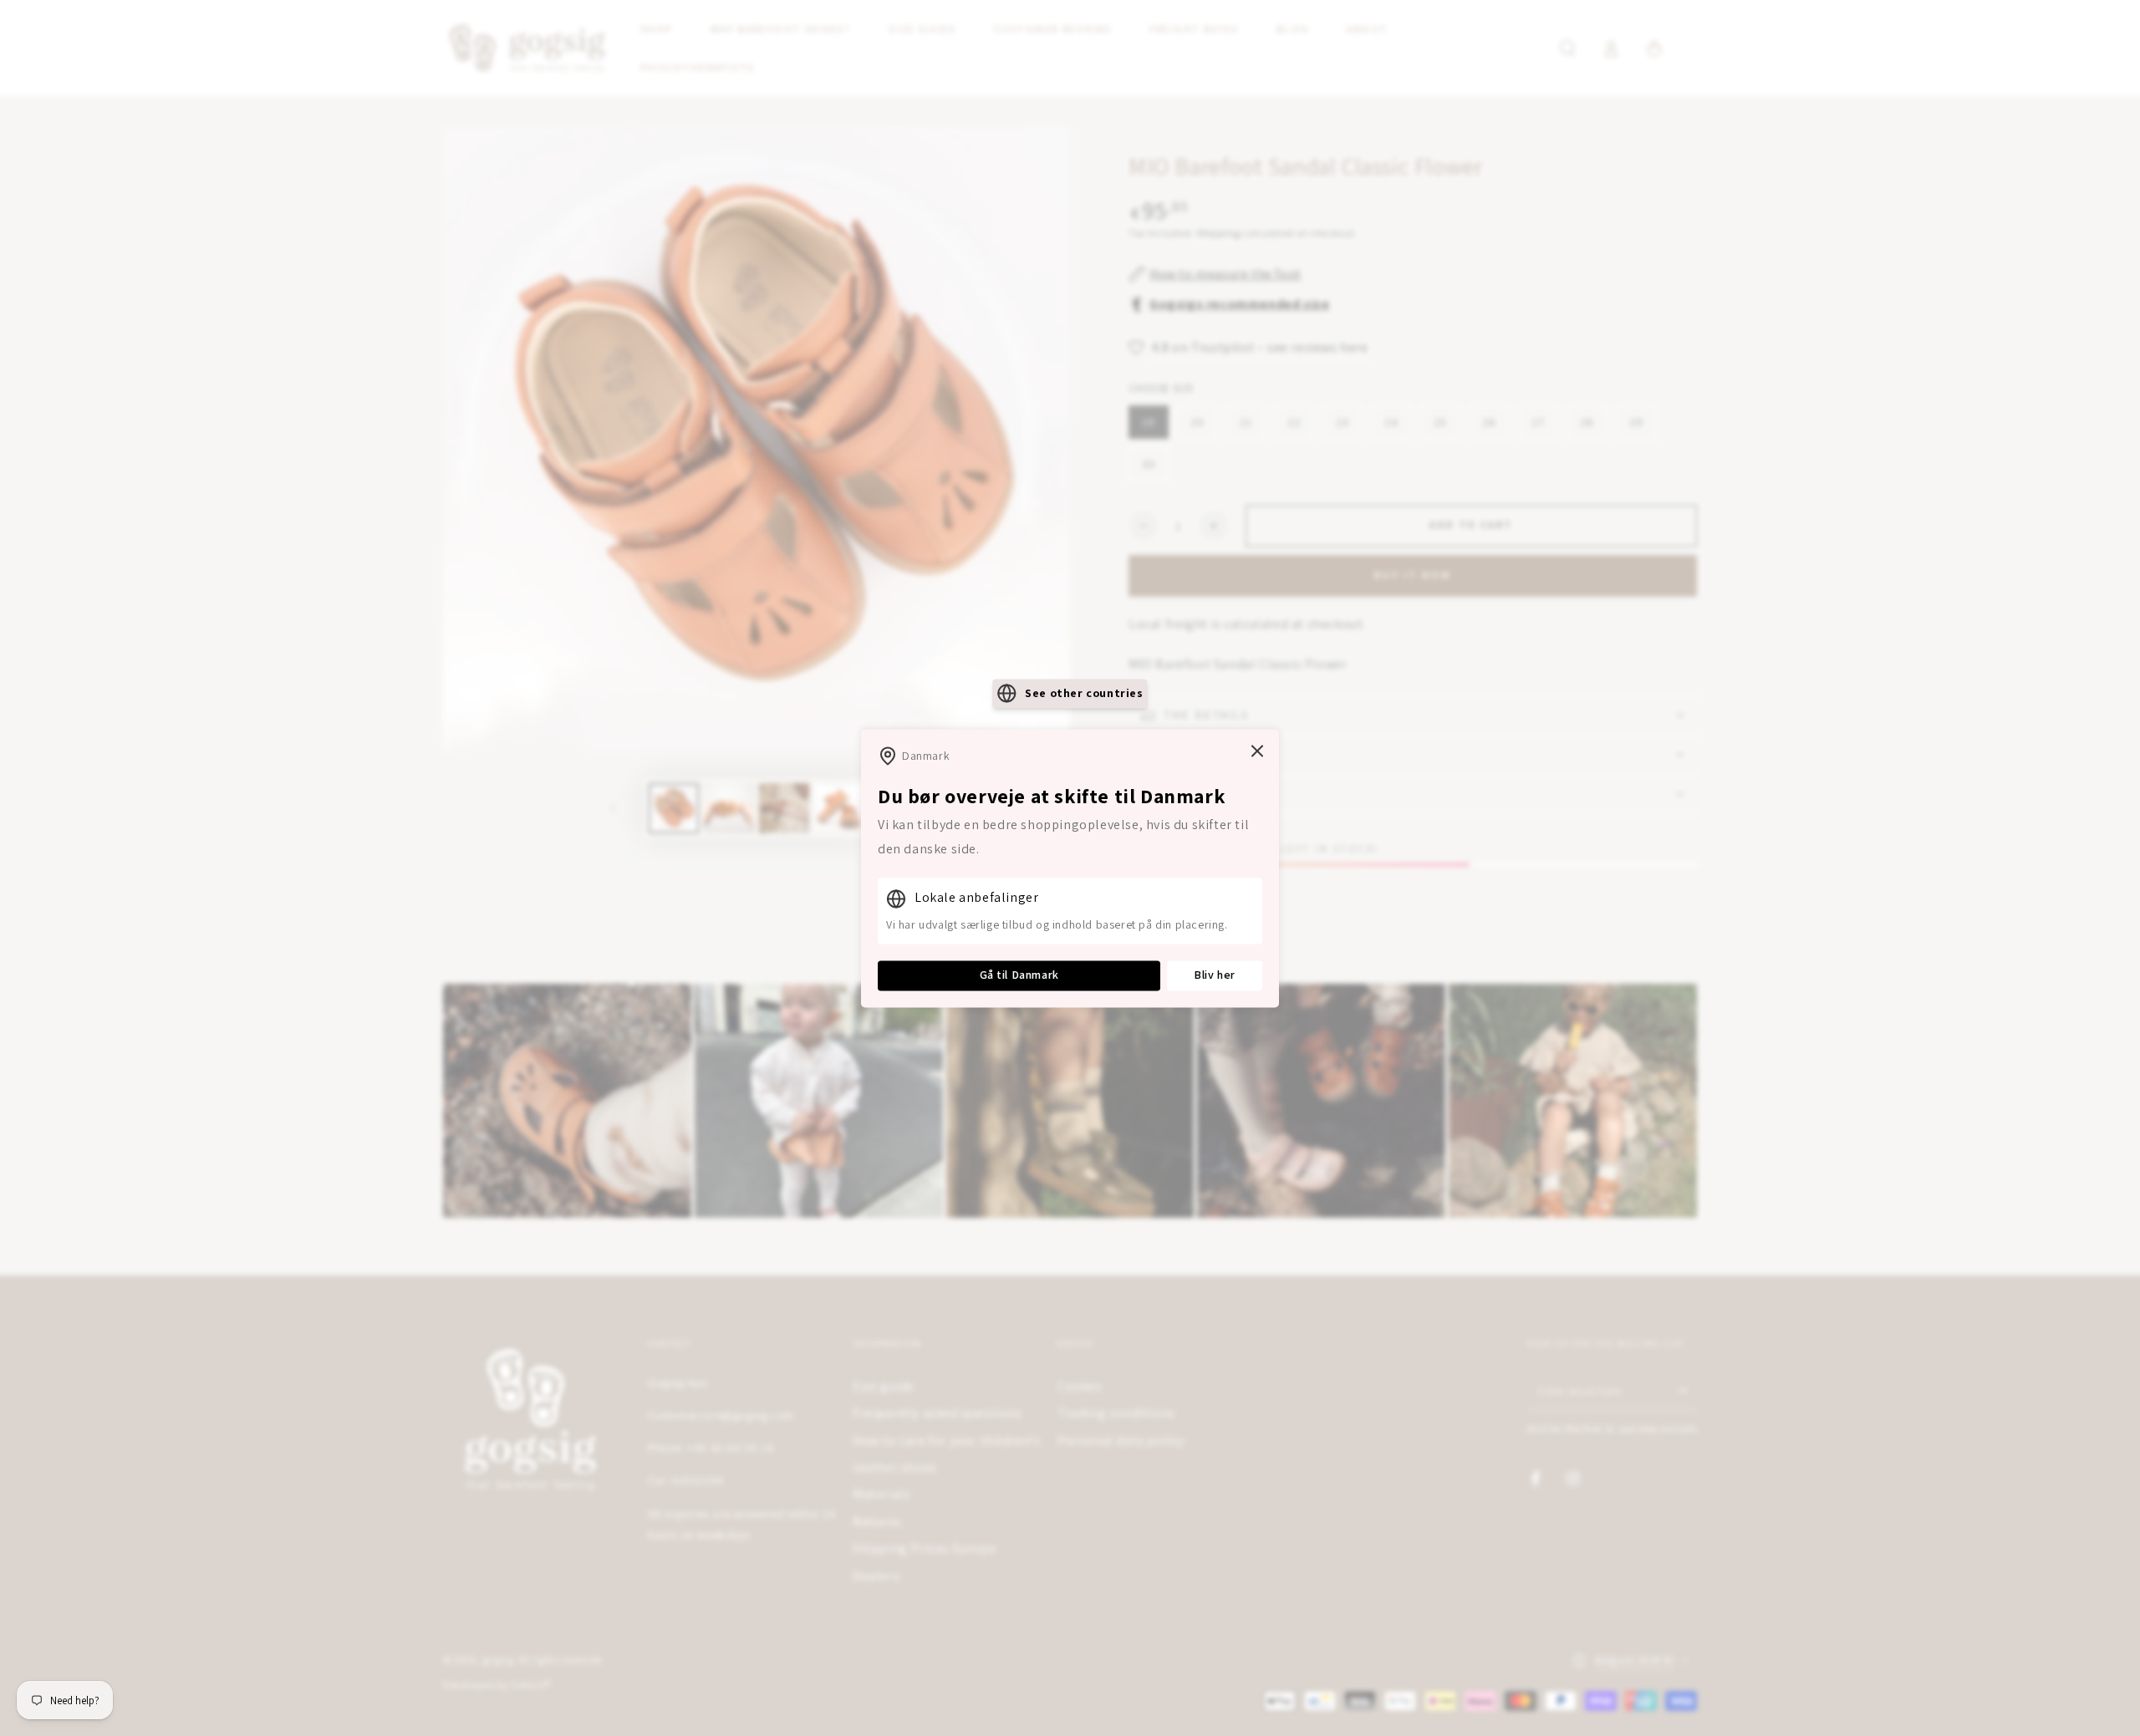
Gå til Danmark (1019, 975)
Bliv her (1215, 975)
